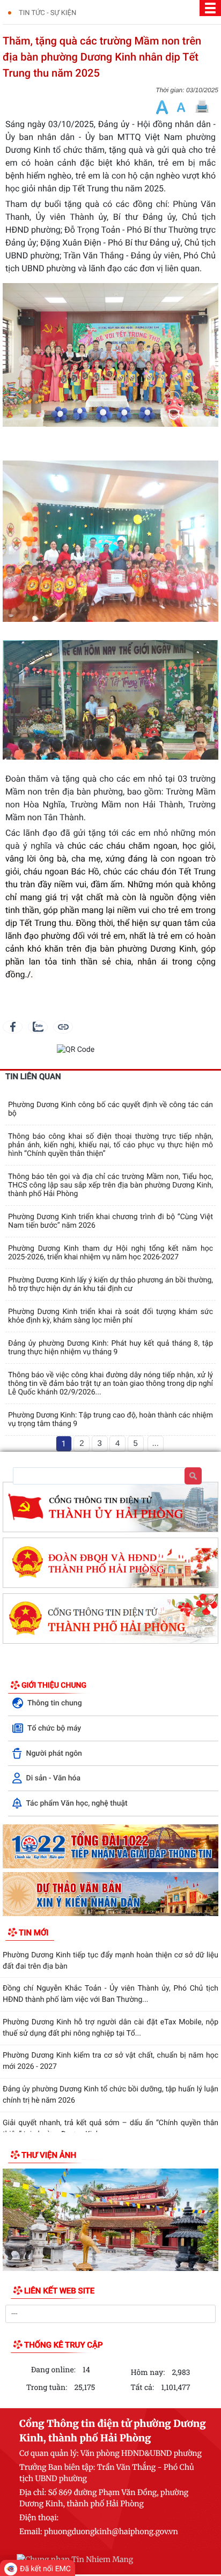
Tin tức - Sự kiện (47, 13)
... (155, 1443)
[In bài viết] (202, 107)
